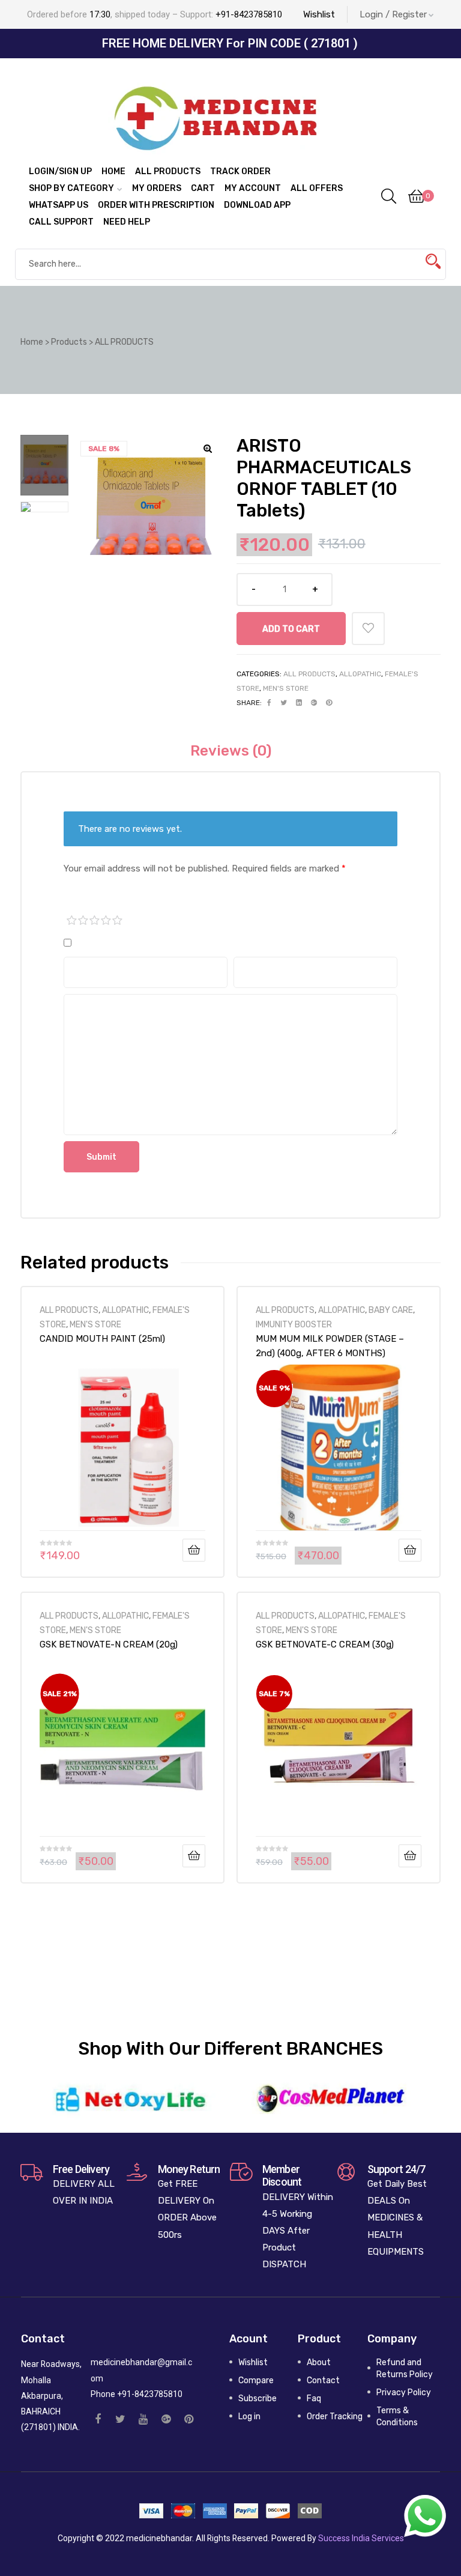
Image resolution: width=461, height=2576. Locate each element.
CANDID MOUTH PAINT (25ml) (102, 1339)
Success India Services (361, 2538)
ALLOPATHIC (360, 674)
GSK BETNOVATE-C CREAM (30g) (325, 1644)
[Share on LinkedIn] (299, 703)
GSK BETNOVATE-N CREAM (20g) (109, 1644)
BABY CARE (391, 1310)
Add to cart (291, 629)
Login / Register (393, 14)
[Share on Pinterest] (329, 703)
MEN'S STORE (286, 688)
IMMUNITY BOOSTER (294, 1324)
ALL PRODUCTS (309, 674)
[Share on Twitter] (284, 703)
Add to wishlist (368, 629)
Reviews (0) (231, 751)
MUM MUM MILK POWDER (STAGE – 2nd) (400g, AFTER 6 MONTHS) (330, 1346)
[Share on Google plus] (314, 703)
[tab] (231, 751)
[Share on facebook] (269, 703)
